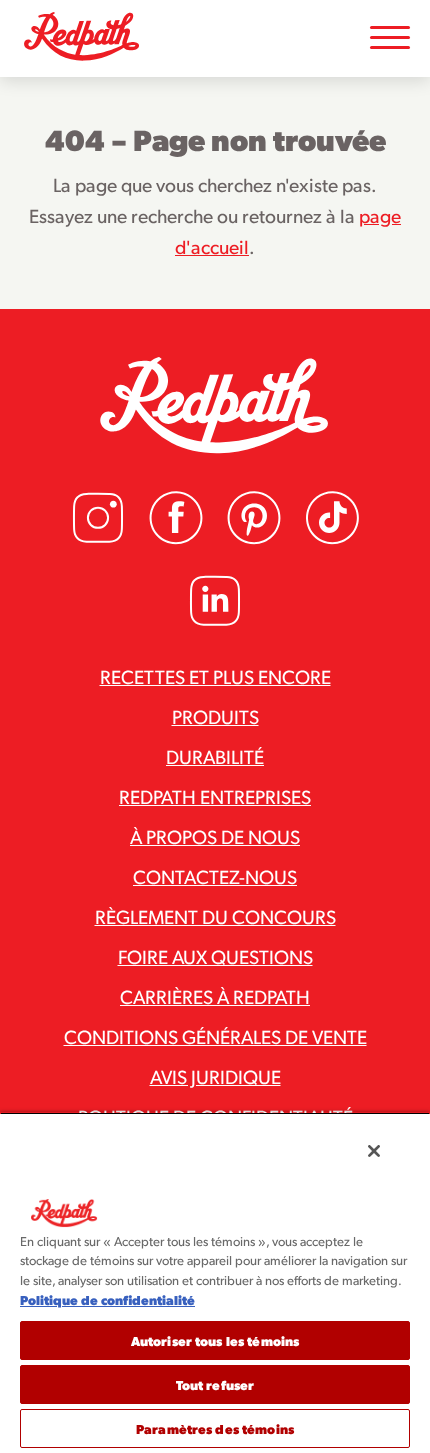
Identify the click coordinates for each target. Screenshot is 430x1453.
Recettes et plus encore (215, 676)
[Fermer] (374, 1151)
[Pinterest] (254, 538)
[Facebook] (176, 538)
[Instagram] (98, 538)
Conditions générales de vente (215, 1036)
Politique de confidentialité (107, 1299)
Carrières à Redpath (215, 996)
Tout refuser (215, 1384)
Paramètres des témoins (215, 1428)
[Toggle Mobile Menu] (390, 38)
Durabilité (215, 756)
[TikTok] (332, 538)
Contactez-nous (215, 876)
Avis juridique (215, 1076)
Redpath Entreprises (215, 796)
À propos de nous (215, 836)
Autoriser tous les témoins (215, 1340)
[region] (215, 1282)
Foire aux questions (215, 956)
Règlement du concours (215, 916)
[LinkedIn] (215, 621)
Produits (215, 716)
